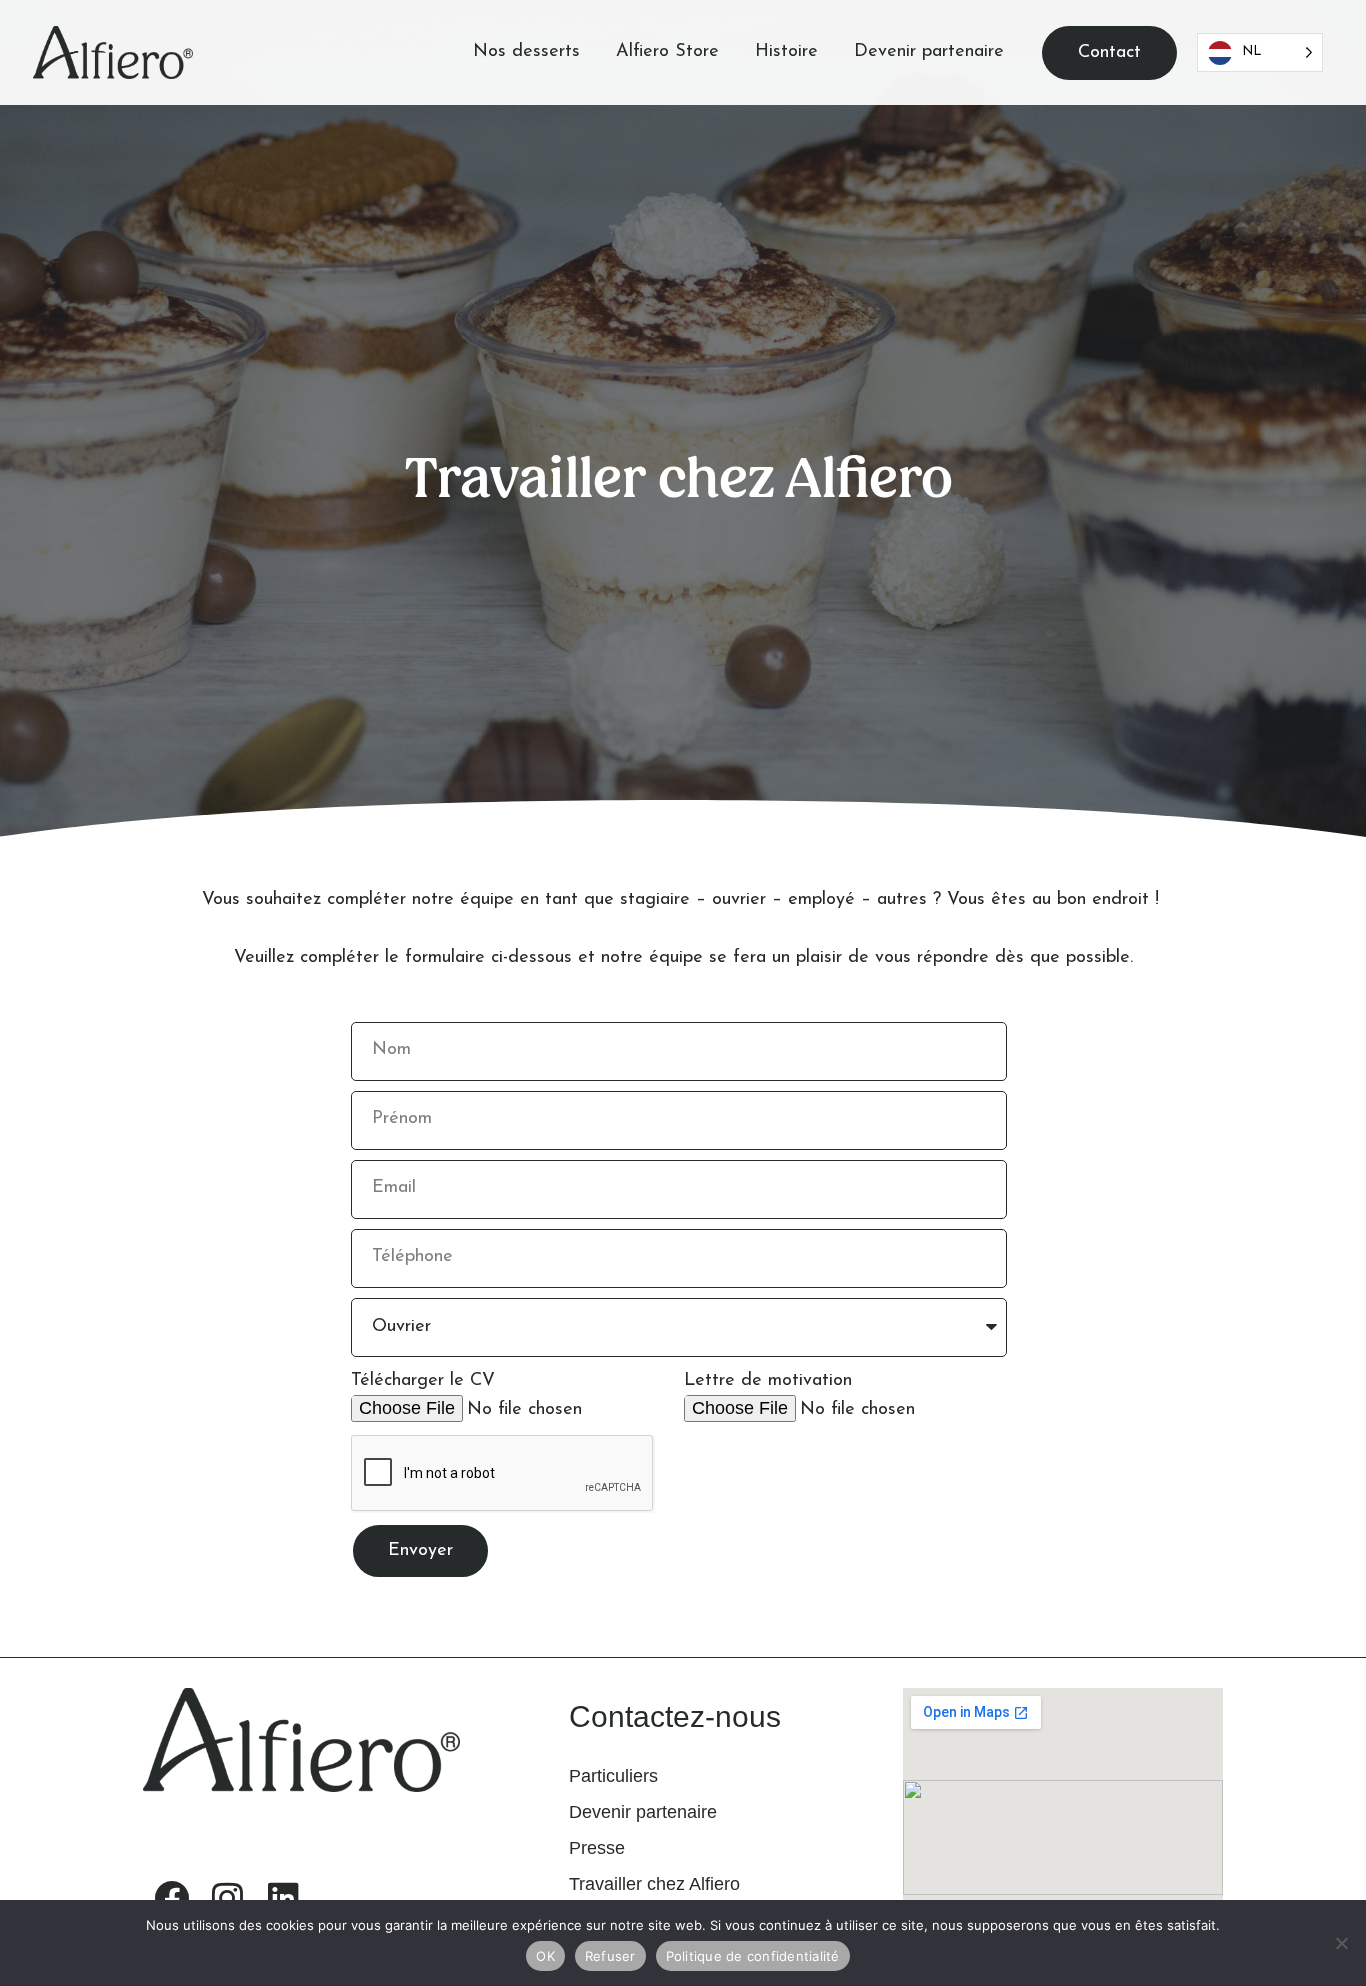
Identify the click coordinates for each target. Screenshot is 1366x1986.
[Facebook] (171, 1897)
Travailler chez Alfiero (654, 1884)
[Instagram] (227, 1897)
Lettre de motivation (768, 1381)
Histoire (786, 52)
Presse (597, 1848)
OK (545, 1956)
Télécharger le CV (423, 1381)
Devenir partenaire (929, 52)
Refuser (610, 1956)
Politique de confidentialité (753, 1956)
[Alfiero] (113, 52)
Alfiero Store (667, 52)
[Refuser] (1341, 1943)
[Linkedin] (283, 1897)
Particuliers (613, 1776)
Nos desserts (526, 52)
